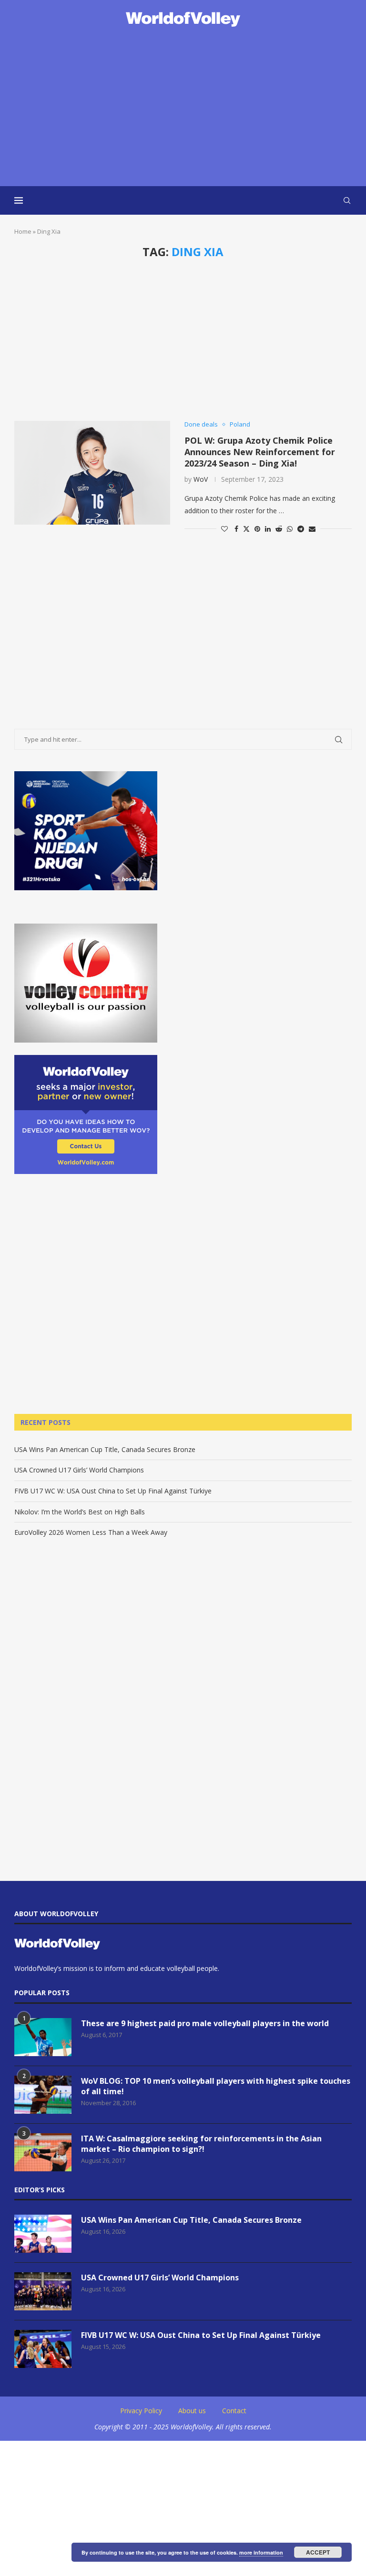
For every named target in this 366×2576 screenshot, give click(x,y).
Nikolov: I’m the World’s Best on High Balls (80, 1512)
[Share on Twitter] (246, 529)
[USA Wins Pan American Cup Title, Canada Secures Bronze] (43, 2234)
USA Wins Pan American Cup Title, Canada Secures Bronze (105, 1449)
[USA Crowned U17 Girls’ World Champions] (43, 2291)
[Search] (347, 200)
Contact (234, 2411)
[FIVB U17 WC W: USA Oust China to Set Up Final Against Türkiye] (43, 2349)
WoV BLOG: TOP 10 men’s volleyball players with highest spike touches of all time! (216, 2086)
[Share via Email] (312, 529)
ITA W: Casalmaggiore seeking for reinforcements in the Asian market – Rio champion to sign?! (201, 2144)
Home (23, 231)
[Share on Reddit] (279, 529)
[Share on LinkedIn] (268, 529)
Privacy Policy (141, 2411)
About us (192, 2411)
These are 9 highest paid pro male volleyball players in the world (205, 2023)
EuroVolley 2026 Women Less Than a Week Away (91, 1532)
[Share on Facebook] (236, 529)
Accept (318, 2552)
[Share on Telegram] (301, 529)
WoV (201, 479)
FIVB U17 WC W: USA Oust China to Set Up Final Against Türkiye (113, 1491)
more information (261, 2552)
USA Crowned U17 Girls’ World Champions (79, 1470)
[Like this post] (224, 529)
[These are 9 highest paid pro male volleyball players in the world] (43, 2037)
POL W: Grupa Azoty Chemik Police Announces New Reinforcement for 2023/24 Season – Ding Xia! (260, 452)
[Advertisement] (183, 108)
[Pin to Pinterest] (257, 529)
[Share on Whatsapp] (290, 529)
